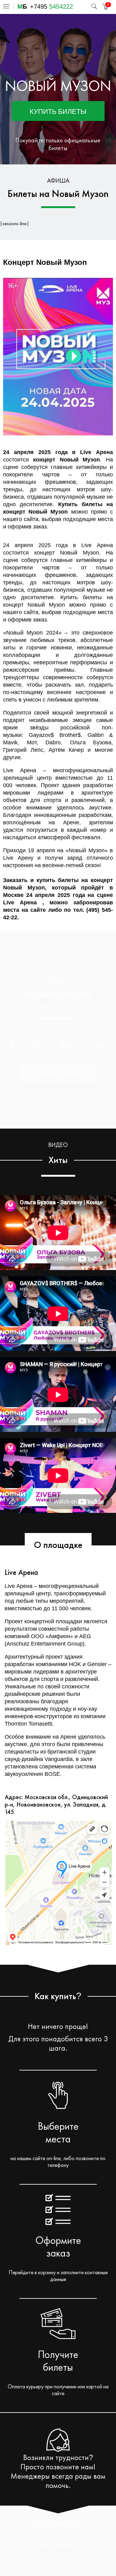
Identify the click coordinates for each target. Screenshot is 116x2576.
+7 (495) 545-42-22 (58, 2544)
